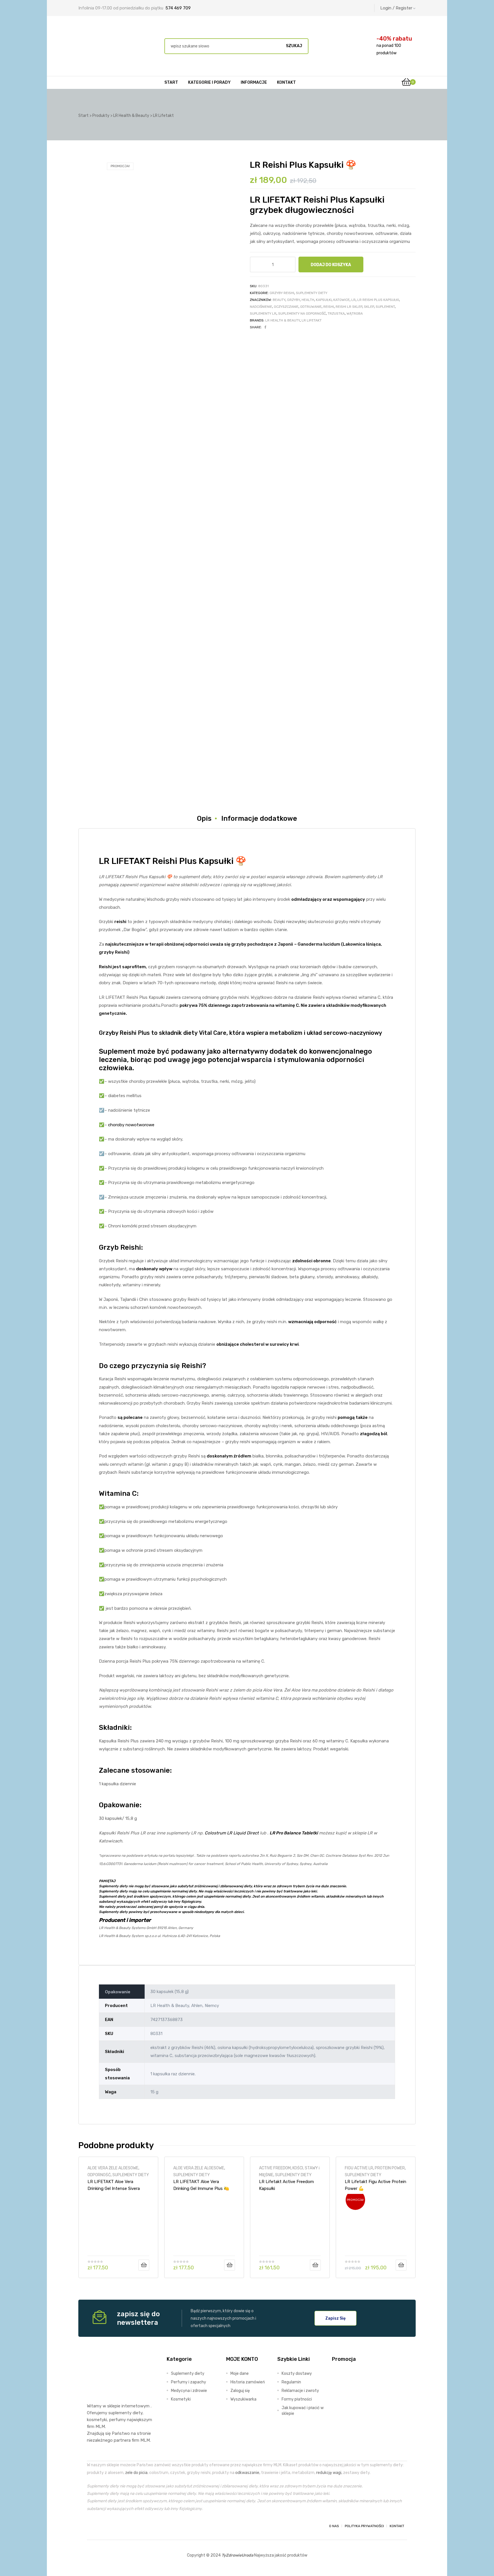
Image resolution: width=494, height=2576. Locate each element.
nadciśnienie (261, 307)
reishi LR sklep (349, 307)
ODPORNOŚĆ (99, 2175)
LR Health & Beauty (283, 320)
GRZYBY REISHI (282, 293)
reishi (329, 307)
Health (308, 300)
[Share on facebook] (265, 327)
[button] (335, 2318)
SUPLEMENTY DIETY (312, 293)
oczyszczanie (286, 307)
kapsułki (324, 300)
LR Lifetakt (312, 320)
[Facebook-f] (92, 2526)
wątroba (355, 313)
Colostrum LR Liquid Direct (232, 1833)
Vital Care (213, 1033)
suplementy (120, 2413)
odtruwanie (311, 307)
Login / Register (396, 8)
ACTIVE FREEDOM (275, 2168)
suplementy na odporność (302, 313)
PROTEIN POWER (390, 2168)
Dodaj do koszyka (331, 265)
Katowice (341, 300)
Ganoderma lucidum (319, 944)
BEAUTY (279, 300)
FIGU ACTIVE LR (359, 2168)
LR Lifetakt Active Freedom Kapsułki (286, 2185)
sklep (369, 307)
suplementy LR (263, 313)
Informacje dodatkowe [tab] (259, 818)
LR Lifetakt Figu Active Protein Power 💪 (376, 2185)
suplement (385, 307)
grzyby (293, 300)
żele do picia (136, 2473)
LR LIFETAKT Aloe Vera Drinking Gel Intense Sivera (114, 2185)
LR (353, 300)
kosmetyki (97, 2420)
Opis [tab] (204, 818)
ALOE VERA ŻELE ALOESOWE (113, 2168)
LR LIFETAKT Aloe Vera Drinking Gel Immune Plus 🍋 (201, 2185)
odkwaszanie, (248, 2473)
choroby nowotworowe (131, 1125)
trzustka (336, 313)
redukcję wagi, (329, 2473)
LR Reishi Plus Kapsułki (378, 300)
